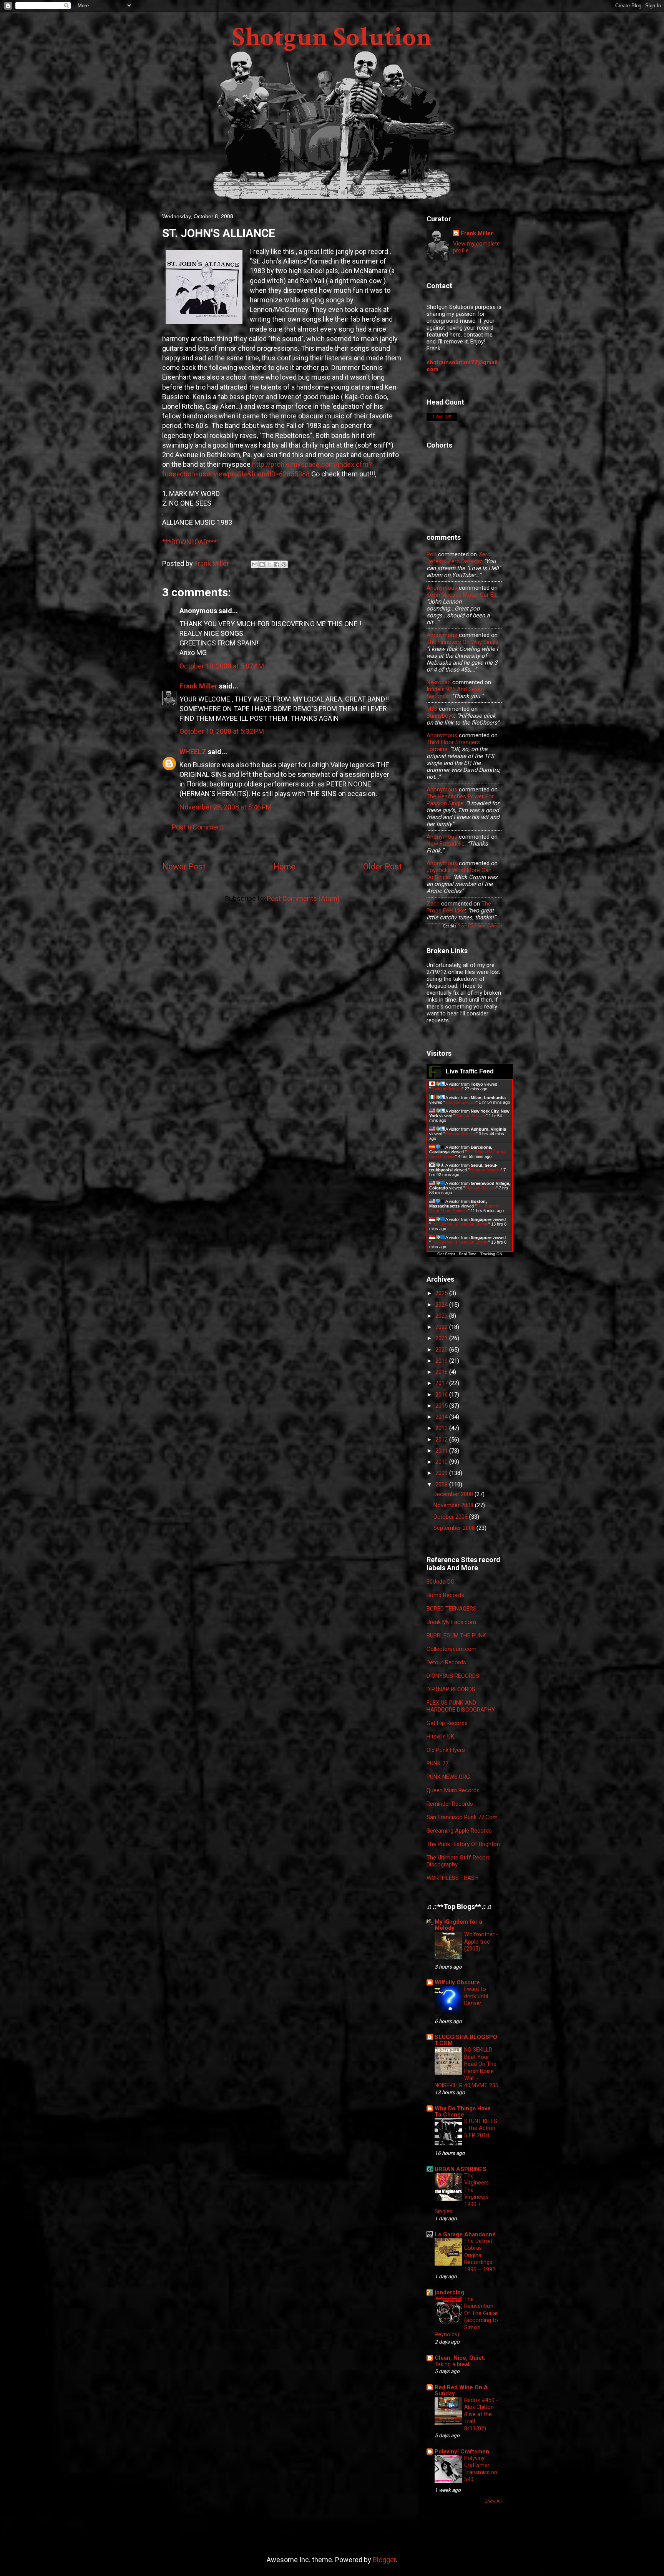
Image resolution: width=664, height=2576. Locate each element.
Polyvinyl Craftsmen (462, 2452)
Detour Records (446, 1662)
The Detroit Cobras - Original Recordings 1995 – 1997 (480, 2255)
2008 (442, 1485)
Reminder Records (450, 1804)
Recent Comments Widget (480, 926)
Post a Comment (198, 827)
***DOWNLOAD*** (189, 542)
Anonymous (442, 588)
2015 (442, 1406)
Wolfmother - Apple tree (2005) (481, 1942)
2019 (442, 1361)
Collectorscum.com (452, 1649)
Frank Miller (198, 686)
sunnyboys (440, 716)
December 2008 (454, 1494)
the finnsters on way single (462, 642)
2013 (442, 1428)
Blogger (384, 2560)
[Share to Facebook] (277, 564)
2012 (442, 1440)
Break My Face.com (451, 1622)
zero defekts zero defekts (459, 558)
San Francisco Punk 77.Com (462, 1817)
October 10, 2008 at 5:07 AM (222, 666)
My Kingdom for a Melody (458, 1925)
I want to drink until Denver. (476, 1996)
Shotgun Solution (332, 37)
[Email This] (255, 564)
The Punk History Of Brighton (463, 1844)
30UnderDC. (441, 1582)
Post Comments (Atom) (303, 898)
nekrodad (439, 682)
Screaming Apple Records (459, 1831)
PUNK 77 (437, 1763)
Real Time (468, 1254)
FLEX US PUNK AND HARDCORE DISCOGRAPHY (461, 1706)
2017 (442, 1383)
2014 (442, 1417)
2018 (442, 1372)
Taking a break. (453, 2364)
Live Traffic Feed (470, 1071)
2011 (442, 1451)
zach (433, 904)
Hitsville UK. (441, 1737)
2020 (442, 1350)
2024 (442, 1305)
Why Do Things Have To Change (463, 2112)
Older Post (383, 867)
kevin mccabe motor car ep (461, 595)
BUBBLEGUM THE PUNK (456, 1636)
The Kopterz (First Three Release (464, 1208)
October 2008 (451, 1517)
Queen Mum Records (453, 1790)
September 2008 (455, 1528)
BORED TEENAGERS (452, 1609)
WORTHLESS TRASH (452, 1878)
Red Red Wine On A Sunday (461, 2390)
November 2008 (454, 1505)
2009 (442, 1473)
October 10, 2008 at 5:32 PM (222, 731)
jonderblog (449, 2292)
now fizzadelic (446, 844)
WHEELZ (193, 752)
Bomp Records (445, 1595)
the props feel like (459, 907)
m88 (432, 709)
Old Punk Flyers (446, 1750)
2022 (442, 1327)
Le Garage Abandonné (465, 2234)
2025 (442, 1293)
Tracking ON (491, 1254)
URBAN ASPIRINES (461, 2169)
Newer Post (184, 867)
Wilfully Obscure (457, 1982)
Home (284, 867)
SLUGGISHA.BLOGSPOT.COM (466, 2040)
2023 (442, 1316)
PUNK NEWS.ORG (448, 1777)
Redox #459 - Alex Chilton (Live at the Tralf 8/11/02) (481, 2414)
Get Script (446, 1254)
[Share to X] (269, 564)
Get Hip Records (447, 1723)
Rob (432, 554)
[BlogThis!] (262, 564)
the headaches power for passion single (460, 800)
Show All (493, 2501)
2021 (442, 1338)
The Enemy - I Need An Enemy (460, 1224)
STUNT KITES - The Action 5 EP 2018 (481, 2128)
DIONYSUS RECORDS (453, 1676)
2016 (442, 1395)
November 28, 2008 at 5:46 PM (226, 807)
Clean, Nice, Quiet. (460, 2358)
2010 (442, 1462)
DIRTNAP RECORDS (451, 1689)
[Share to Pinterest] (284, 564)
